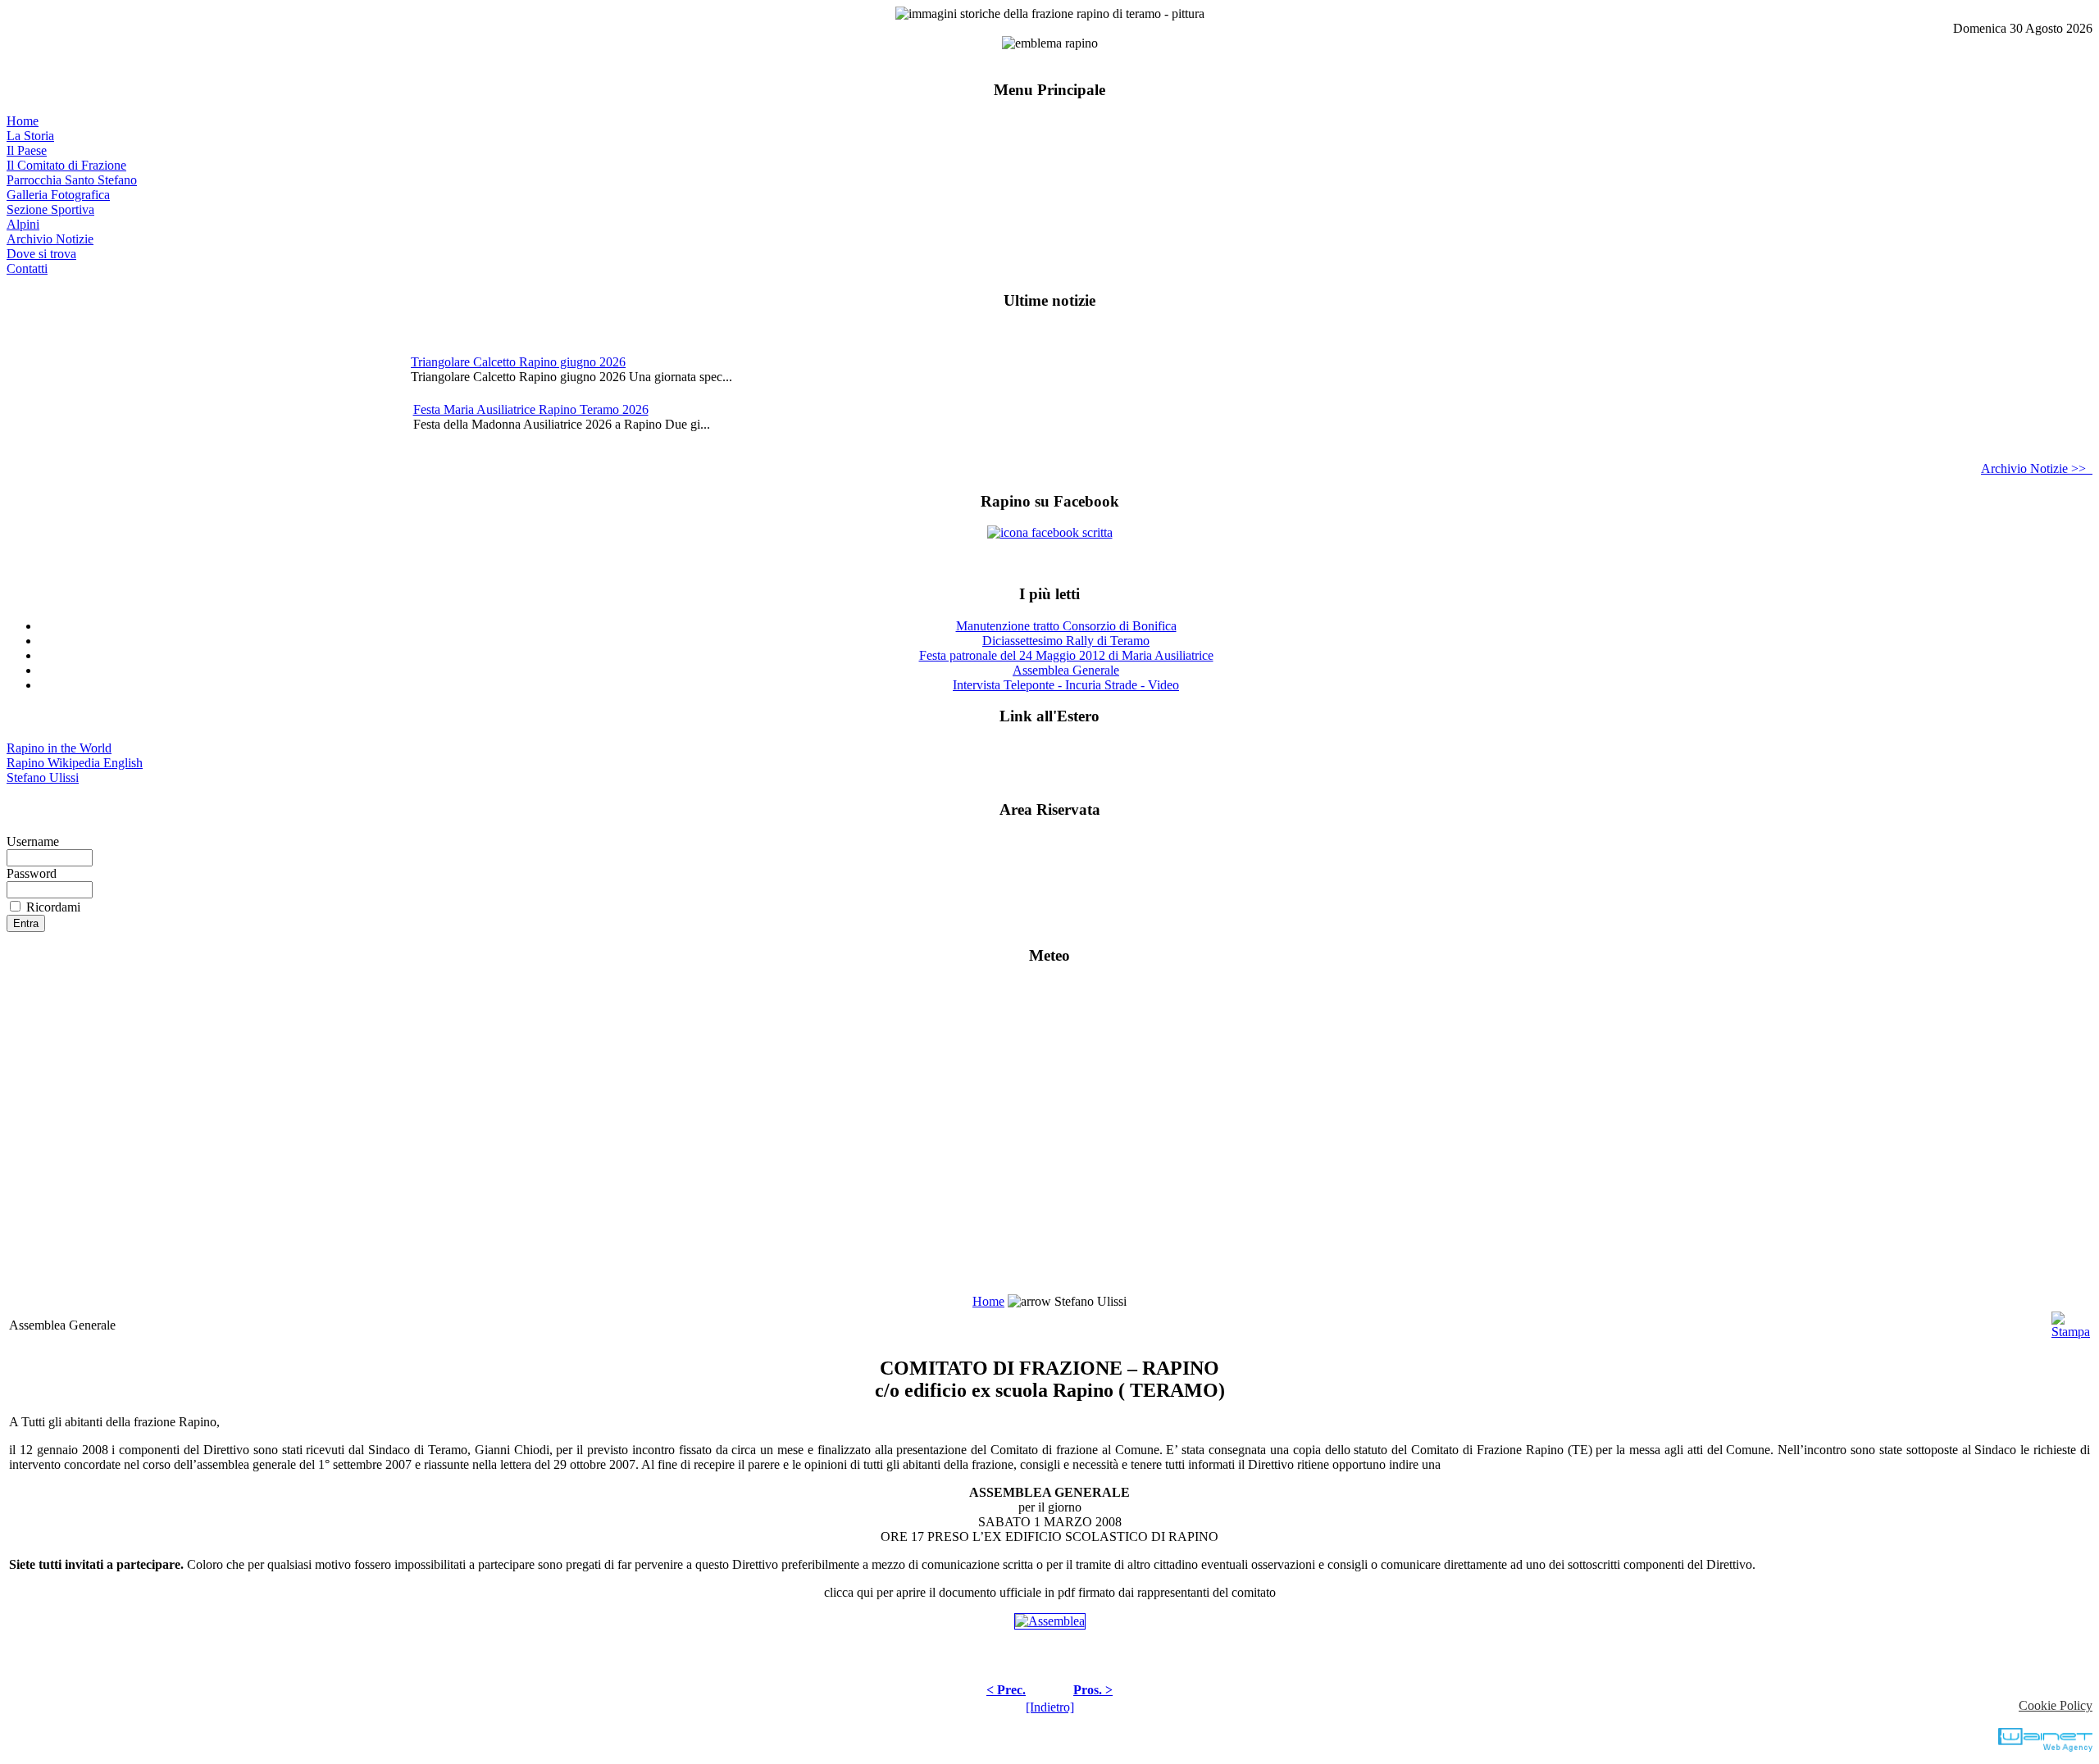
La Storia (30, 136)
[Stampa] (2071, 1321)
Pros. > (1093, 1690)
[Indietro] (1050, 1707)
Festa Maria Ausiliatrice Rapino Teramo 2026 (531, 409)
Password (32, 873)
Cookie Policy (2056, 1705)
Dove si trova (41, 254)
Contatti (27, 268)
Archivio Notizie (50, 239)
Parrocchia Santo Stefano (72, 180)
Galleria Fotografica (58, 195)
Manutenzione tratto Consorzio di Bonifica (1066, 626)
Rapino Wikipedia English (75, 763)
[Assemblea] (1050, 1621)
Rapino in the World (59, 748)
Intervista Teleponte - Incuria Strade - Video (1066, 685)
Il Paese (27, 150)
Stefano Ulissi (43, 777)
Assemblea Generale (1066, 670)
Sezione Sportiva (50, 209)
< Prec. (1006, 1690)
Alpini (23, 224)
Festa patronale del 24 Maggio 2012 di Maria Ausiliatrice (1066, 655)
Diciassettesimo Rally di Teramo (1066, 641)
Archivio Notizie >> (2037, 468)
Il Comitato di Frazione (66, 165)
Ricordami (53, 907)
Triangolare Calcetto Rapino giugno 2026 (518, 362)
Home (23, 121)
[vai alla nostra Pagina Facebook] (1050, 532)
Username (33, 841)
